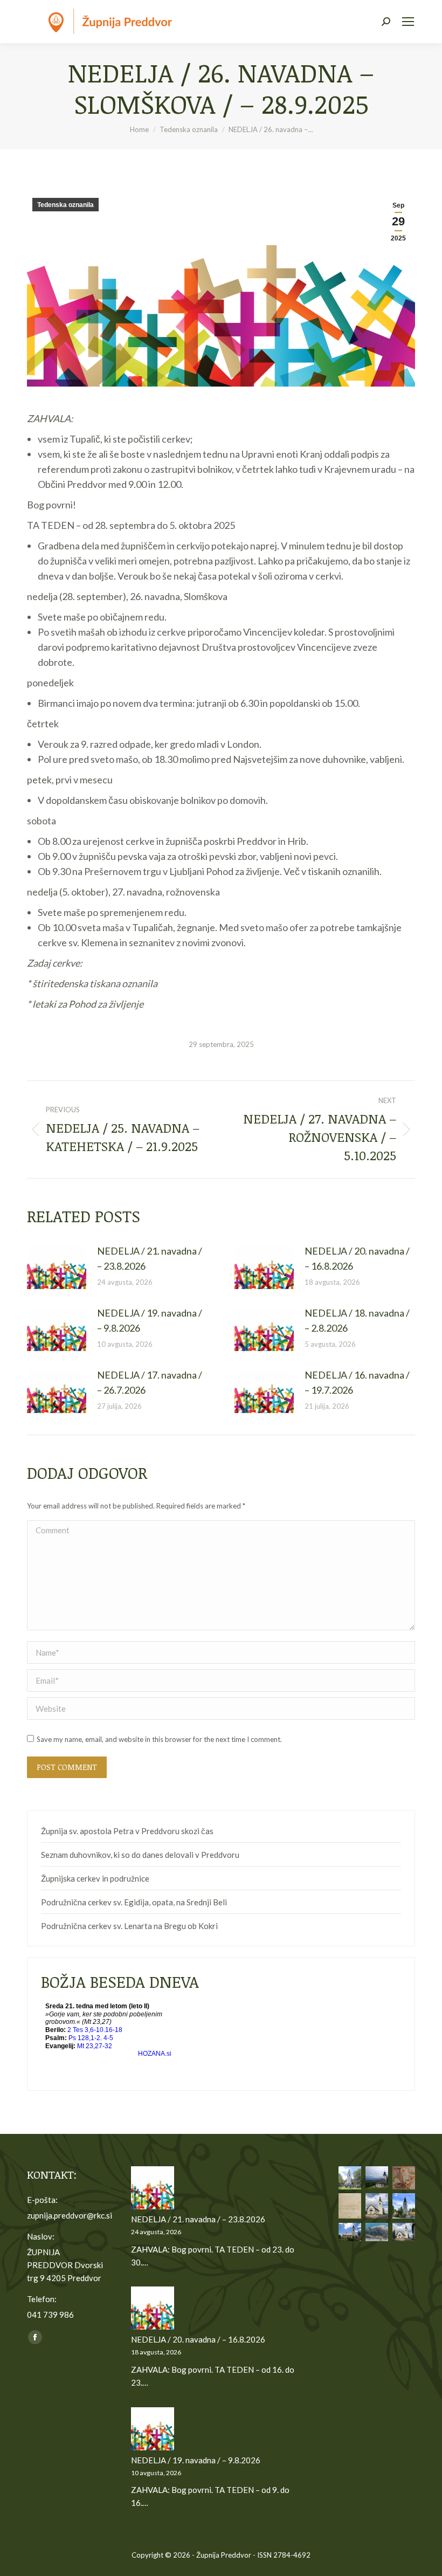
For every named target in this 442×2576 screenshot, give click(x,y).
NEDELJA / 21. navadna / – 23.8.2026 (150, 1258)
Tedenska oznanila (65, 205)
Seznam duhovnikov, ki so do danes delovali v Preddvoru (140, 1855)
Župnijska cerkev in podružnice (95, 1878)
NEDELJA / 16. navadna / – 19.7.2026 (357, 1382)
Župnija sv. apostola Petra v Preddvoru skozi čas (127, 1831)
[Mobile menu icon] (408, 22)
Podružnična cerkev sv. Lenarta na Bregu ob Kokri (129, 1926)
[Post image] (57, 1268)
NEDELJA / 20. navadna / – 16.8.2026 (357, 1258)
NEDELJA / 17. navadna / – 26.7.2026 (150, 1382)
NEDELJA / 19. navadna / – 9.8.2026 (150, 1320)
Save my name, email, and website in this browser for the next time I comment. (159, 1739)
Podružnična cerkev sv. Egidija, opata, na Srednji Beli (134, 1902)
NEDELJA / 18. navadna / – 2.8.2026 (357, 1320)
